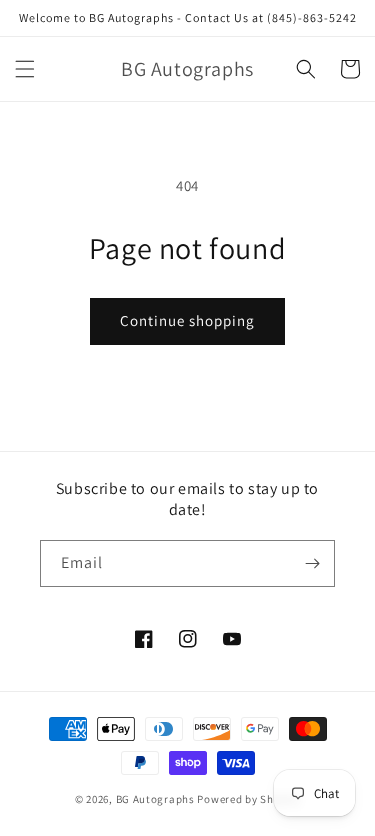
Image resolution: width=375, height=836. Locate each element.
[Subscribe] (312, 563)
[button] (25, 69)
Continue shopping (187, 320)
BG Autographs (155, 799)
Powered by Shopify (248, 799)
